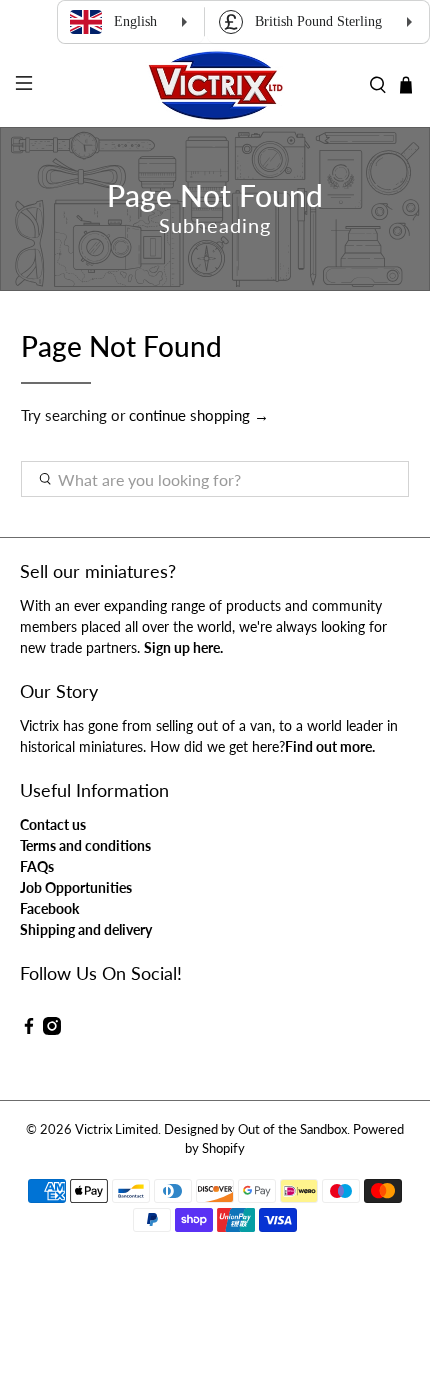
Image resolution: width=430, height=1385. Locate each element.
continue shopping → (199, 415)
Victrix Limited (116, 1129)
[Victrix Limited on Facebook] (29, 1029)
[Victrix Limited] (215, 85)
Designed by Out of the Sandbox (255, 1129)
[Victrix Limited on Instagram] (52, 1029)
